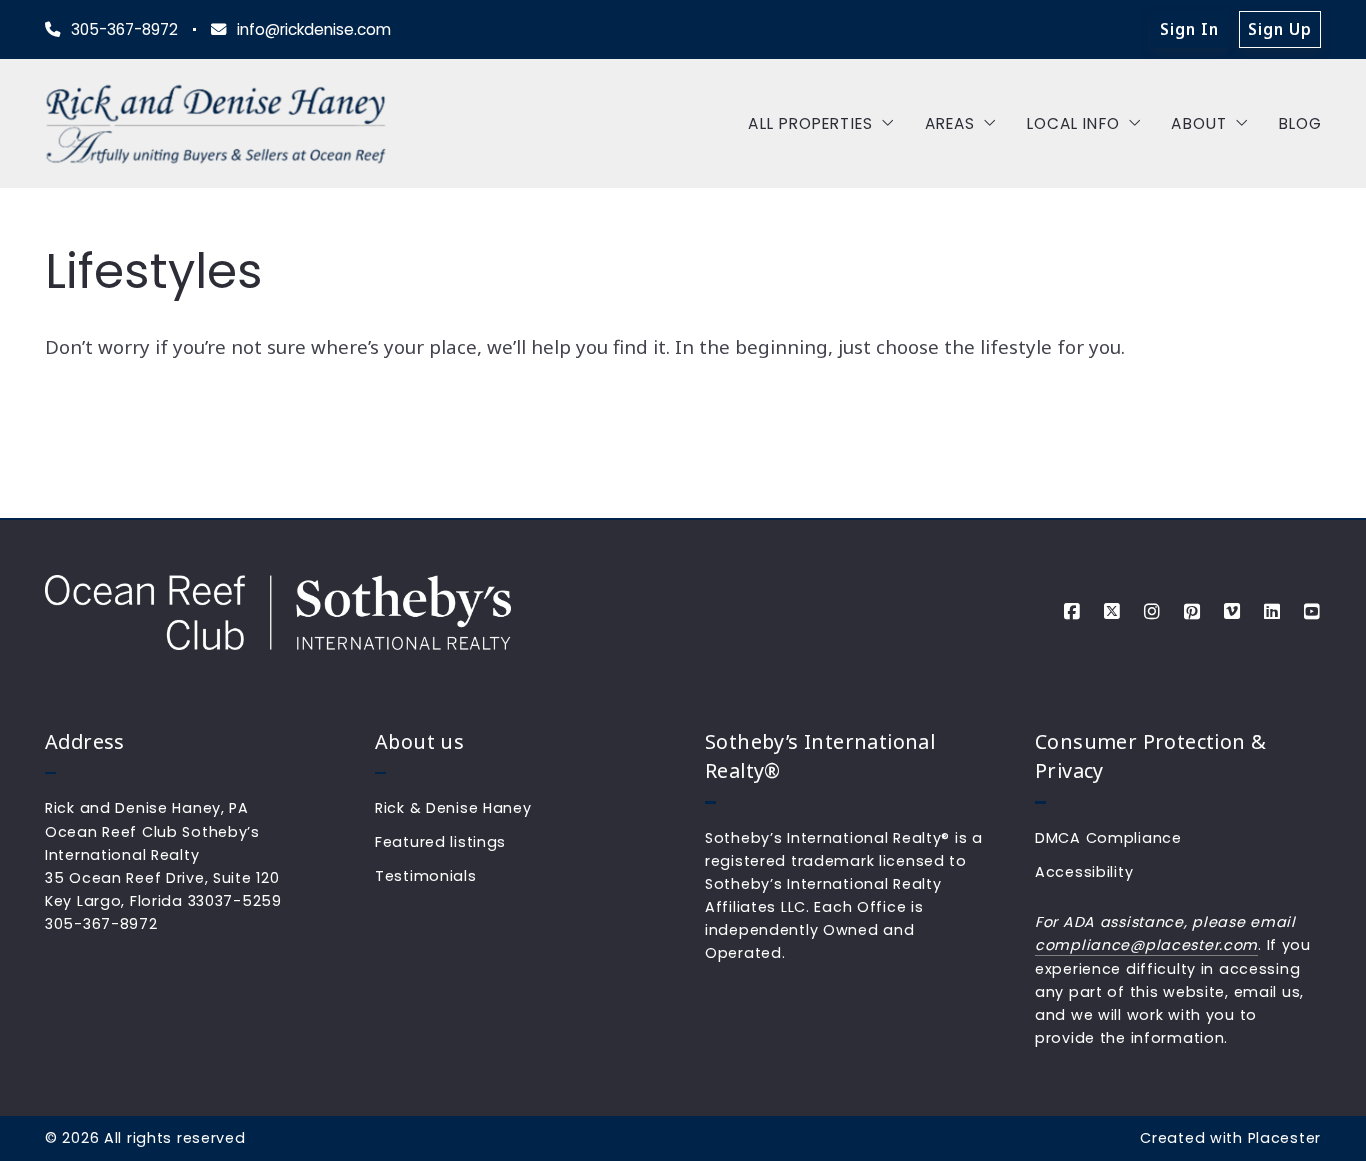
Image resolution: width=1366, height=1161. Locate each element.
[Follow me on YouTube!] (1312, 612)
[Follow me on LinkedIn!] (1272, 612)
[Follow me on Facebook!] (1072, 612)
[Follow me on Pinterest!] (1192, 612)
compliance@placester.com (1146, 945)
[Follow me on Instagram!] (1152, 612)
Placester (1284, 1138)
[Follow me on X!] (1112, 612)
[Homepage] (216, 123)
